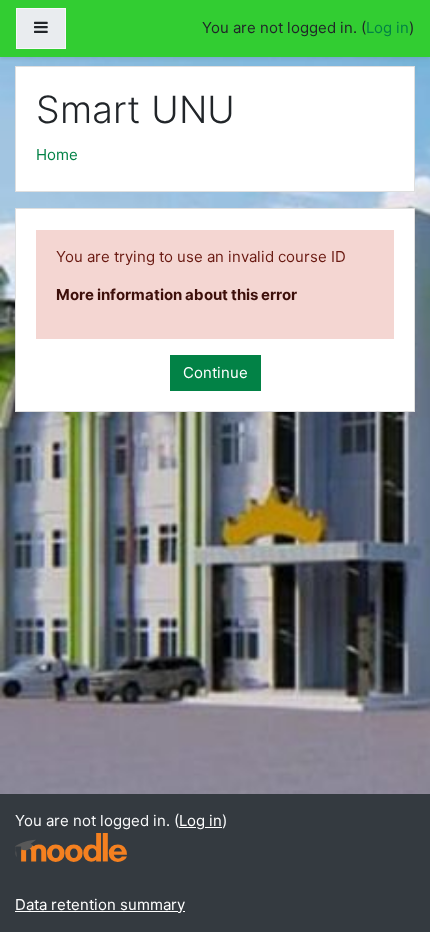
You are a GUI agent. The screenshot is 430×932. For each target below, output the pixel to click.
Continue (215, 372)
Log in (387, 27)
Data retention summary (100, 904)
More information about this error (176, 294)
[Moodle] (71, 845)
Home (57, 154)
